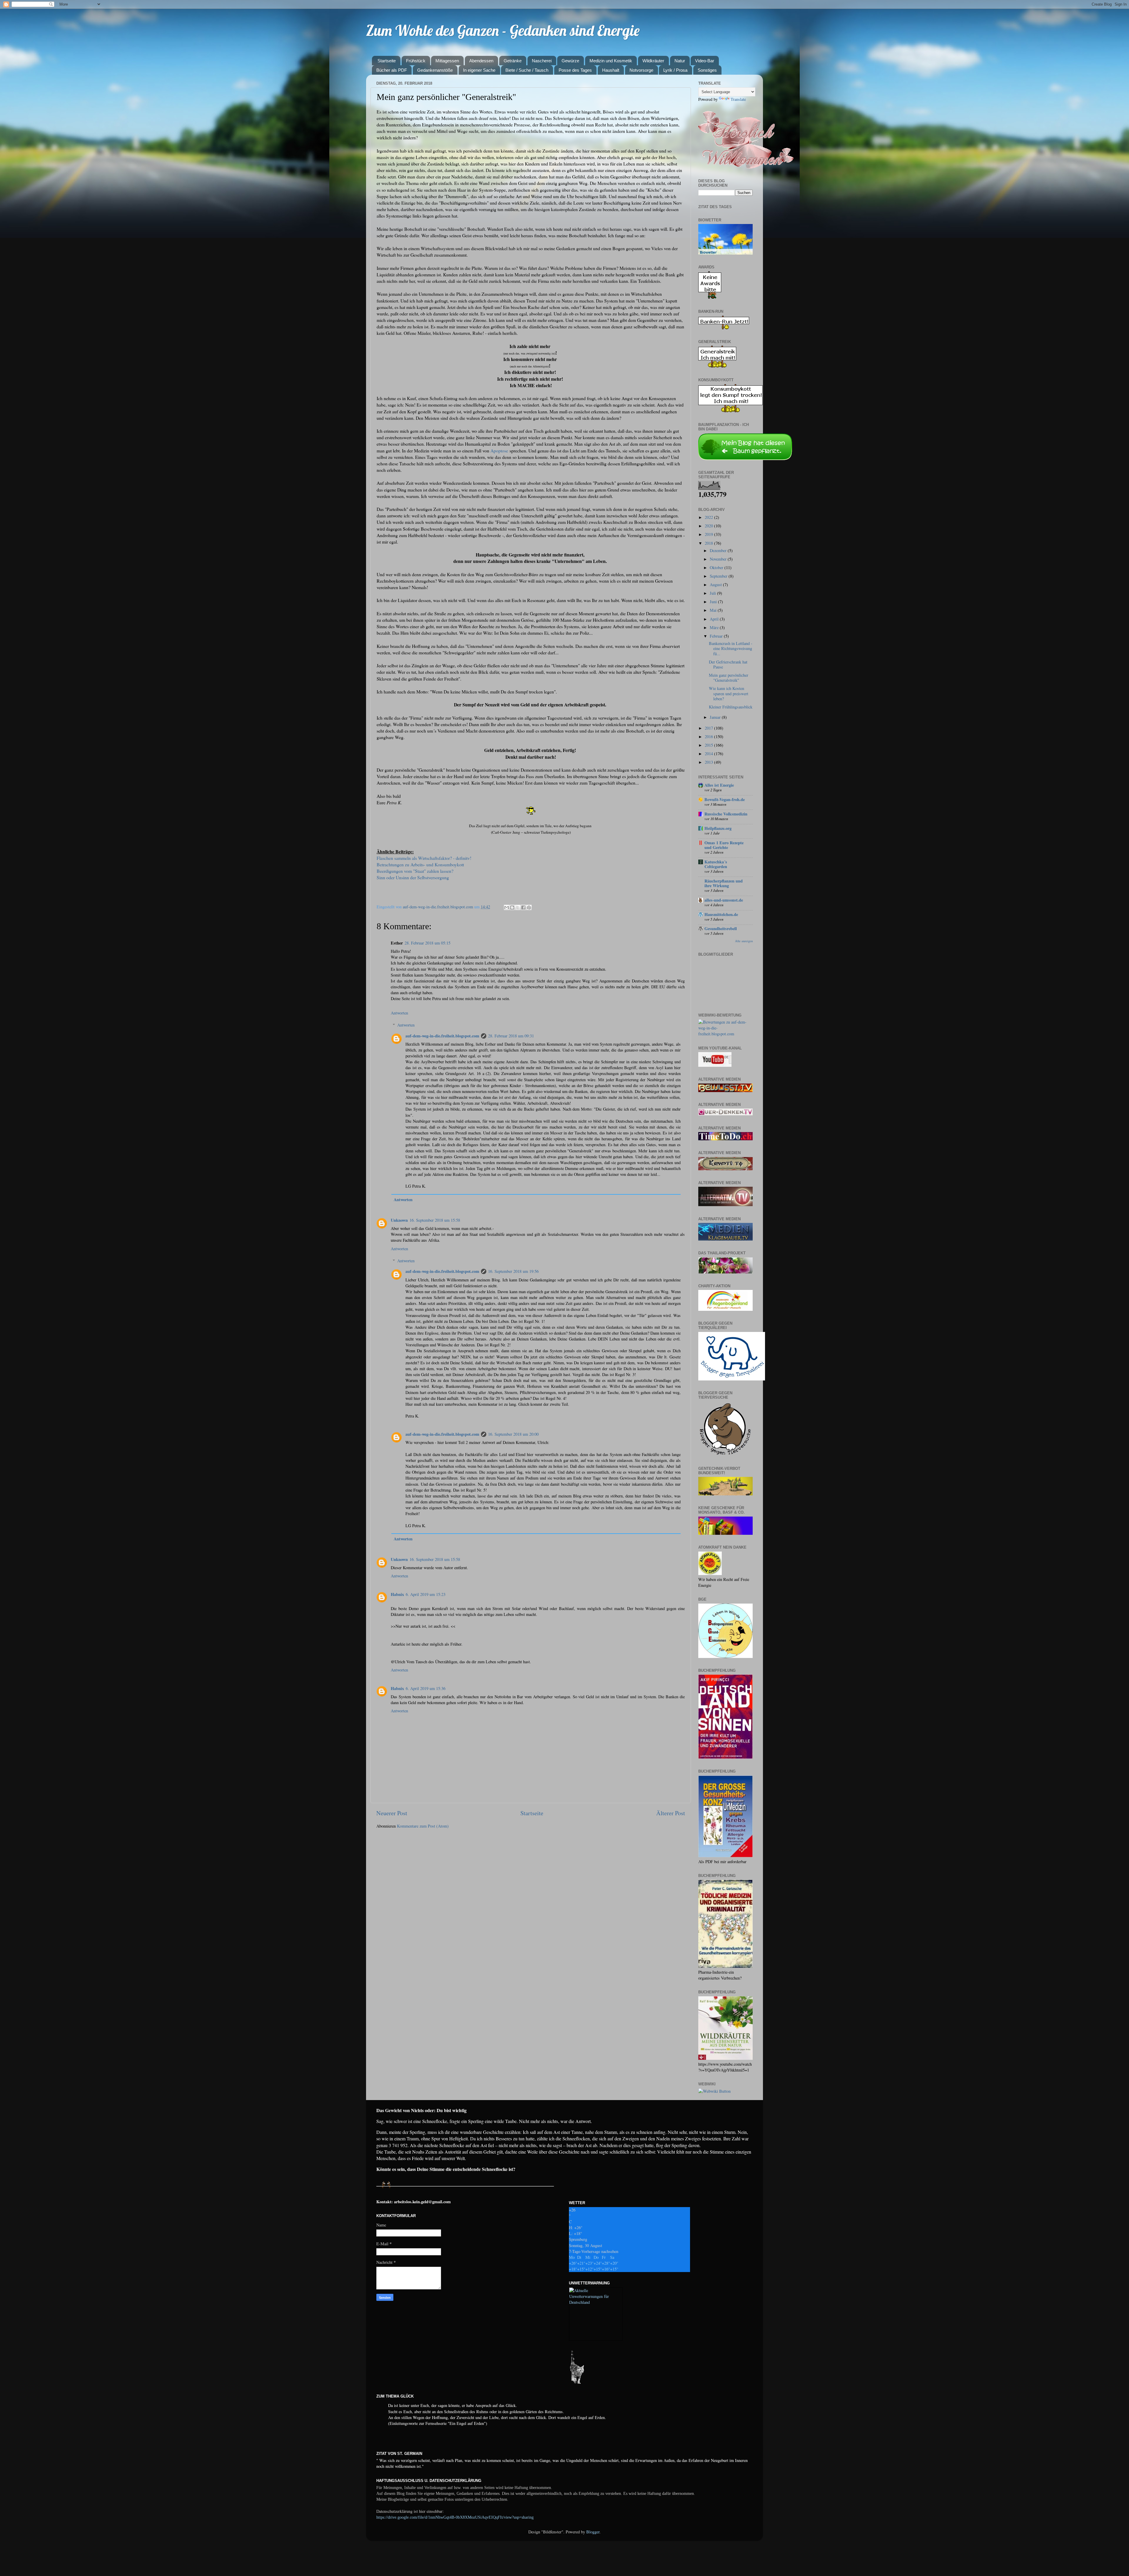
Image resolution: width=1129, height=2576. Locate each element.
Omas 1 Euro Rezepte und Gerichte (724, 845)
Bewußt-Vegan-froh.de (725, 799)
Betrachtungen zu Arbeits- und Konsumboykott (420, 864)
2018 (709, 543)
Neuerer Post (392, 1813)
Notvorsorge (641, 70)
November (719, 559)
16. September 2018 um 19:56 (513, 1271)
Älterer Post (671, 1813)
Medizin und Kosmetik (611, 61)
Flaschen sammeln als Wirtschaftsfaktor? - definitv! (424, 858)
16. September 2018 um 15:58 (435, 1220)
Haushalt (611, 70)
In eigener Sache (479, 70)
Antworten (399, 1013)
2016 (709, 737)
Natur (680, 61)
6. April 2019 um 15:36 (426, 1688)
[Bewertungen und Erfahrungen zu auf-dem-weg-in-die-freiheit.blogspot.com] (725, 1034)
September (719, 576)
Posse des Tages (575, 70)
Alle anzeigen (744, 941)
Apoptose (499, 450)
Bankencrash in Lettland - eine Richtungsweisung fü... (731, 648)
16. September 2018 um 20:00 (513, 1434)
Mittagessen (447, 61)
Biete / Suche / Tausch (527, 70)
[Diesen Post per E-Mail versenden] (507, 907)
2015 (709, 745)
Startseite (387, 61)
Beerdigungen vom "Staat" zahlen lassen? (415, 871)
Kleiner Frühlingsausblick (731, 707)
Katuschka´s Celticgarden (716, 864)
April (715, 619)
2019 (709, 534)
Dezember (719, 550)
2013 (709, 762)
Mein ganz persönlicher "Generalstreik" (729, 678)
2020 (709, 526)
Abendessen (481, 61)
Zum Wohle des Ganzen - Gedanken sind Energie (503, 30)
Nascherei (542, 61)
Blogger (593, 2532)
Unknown (399, 1220)
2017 (709, 728)
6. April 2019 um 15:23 (426, 1594)
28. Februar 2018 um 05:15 (427, 943)
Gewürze (570, 61)
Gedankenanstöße (435, 70)
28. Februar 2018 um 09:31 (511, 1036)
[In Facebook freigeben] (523, 907)
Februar (717, 636)
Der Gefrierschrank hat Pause (728, 664)
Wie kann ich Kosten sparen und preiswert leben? (729, 693)
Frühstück (416, 61)
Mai (714, 610)
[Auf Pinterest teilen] (529, 907)
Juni (714, 602)
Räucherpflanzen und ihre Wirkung (724, 883)
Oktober (717, 567)
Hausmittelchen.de (721, 914)
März (715, 627)
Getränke (513, 61)
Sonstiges (707, 70)
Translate (738, 99)
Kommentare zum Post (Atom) (423, 1826)
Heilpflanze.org (718, 828)
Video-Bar (705, 61)
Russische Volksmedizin (726, 814)
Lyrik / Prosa (675, 70)
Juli (713, 593)
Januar (716, 717)
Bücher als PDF (392, 70)
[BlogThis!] (512, 907)
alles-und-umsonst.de (724, 900)
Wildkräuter (653, 61)
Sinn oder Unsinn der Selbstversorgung (413, 877)
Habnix (397, 1594)
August (716, 585)
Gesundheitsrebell (721, 928)
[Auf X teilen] (518, 907)
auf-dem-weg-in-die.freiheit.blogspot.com (442, 1036)
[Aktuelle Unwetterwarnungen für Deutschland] (596, 2302)
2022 (709, 517)
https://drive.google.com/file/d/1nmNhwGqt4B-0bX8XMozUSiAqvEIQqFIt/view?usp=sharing (455, 2517)
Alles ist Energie (719, 785)
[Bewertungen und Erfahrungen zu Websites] (714, 2091)
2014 (709, 754)
